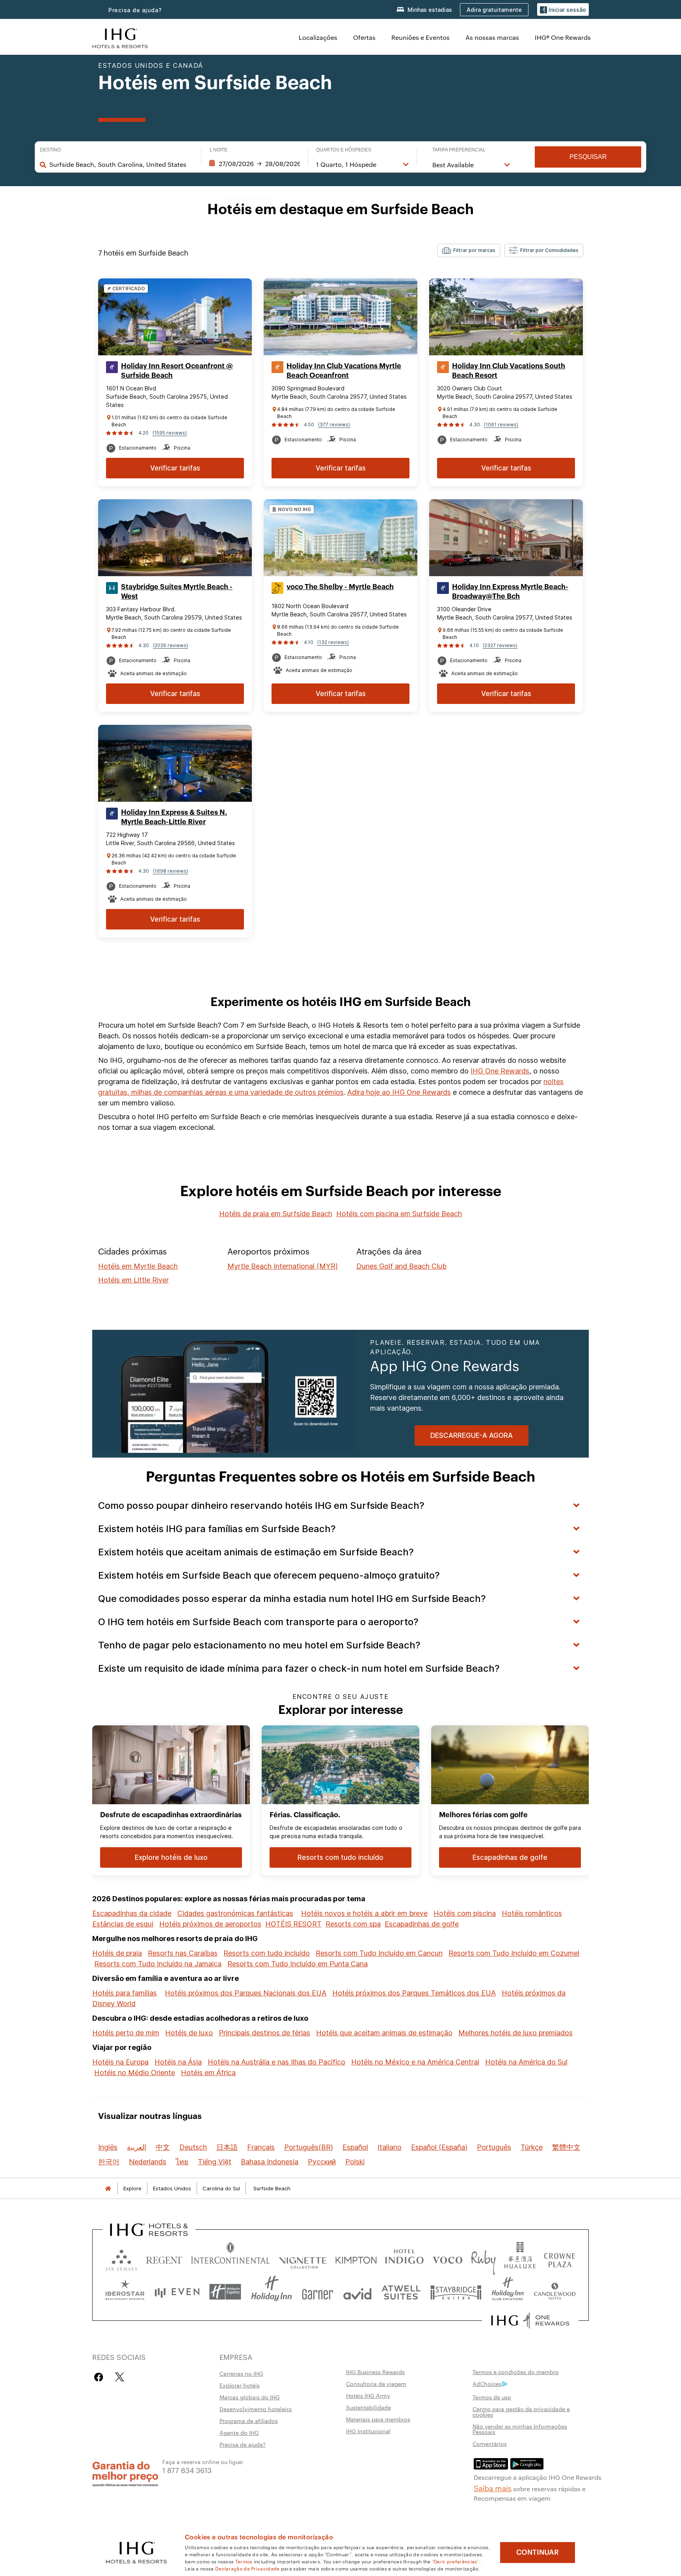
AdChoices (487, 2384)
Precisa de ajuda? (135, 10)
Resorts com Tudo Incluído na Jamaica (158, 1964)
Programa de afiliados (249, 2421)
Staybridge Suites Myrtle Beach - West (177, 592)
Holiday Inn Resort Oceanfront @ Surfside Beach (177, 371)
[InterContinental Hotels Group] (120, 37)
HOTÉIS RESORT (293, 1924)
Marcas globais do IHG (250, 2397)
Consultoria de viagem (376, 2384)
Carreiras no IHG (241, 2373)
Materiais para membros (378, 2419)
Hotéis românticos (532, 1913)
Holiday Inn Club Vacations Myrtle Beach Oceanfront (344, 371)
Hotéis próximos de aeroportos (210, 1924)
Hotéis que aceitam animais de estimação (384, 2033)
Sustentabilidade (368, 2407)
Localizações (318, 37)
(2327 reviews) (500, 645)
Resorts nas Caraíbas (183, 1953)
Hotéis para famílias (125, 1993)
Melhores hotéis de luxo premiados (515, 2033)
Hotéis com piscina (465, 1913)
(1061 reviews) (501, 425)
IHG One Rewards (500, 1071)
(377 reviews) (334, 425)
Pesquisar (588, 157)
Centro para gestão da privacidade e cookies (521, 2412)
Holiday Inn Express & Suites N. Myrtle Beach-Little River (174, 817)
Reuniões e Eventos (421, 37)
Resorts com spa (353, 1924)
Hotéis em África (208, 2073)
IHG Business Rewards (375, 2372)
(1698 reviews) (170, 871)
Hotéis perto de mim (126, 2033)
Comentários (490, 2443)
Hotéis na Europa (120, 2062)
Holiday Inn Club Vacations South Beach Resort (509, 371)
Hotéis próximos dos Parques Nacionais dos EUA (246, 1993)
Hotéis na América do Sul (526, 2062)
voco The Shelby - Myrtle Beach (340, 587)
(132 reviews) (333, 642)
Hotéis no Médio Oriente (135, 2073)
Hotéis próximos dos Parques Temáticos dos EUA (414, 1993)
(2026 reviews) (170, 645)
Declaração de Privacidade (247, 2568)
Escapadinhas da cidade (132, 1913)
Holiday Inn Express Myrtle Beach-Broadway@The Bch (510, 592)
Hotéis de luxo (189, 2033)
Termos (244, 2561)
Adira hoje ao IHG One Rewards (399, 1092)
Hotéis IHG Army (368, 2395)
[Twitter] (120, 2377)
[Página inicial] (108, 2189)
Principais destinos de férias (264, 2033)
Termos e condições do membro (516, 2372)
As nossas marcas (492, 37)
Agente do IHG (239, 2432)
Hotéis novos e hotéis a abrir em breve (364, 1913)
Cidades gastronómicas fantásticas (235, 1913)
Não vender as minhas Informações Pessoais (520, 2429)
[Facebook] (100, 2377)
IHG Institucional (368, 2431)
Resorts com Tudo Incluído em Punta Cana (298, 1964)
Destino (50, 150)
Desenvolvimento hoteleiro (256, 2409)
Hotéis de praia (117, 1953)
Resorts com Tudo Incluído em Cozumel (514, 1953)
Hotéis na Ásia (178, 2062)
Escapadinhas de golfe (422, 1924)
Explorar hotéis (240, 2385)
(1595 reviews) (170, 433)
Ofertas (364, 37)
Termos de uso (492, 2397)
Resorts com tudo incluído (267, 1953)
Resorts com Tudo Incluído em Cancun (379, 1953)
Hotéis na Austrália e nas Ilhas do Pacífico (276, 2062)
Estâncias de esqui (123, 1924)
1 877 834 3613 (187, 2470)
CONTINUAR (538, 2552)
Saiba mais (493, 2488)
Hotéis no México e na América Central (415, 2062)
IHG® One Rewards (563, 37)
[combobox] (121, 164)
